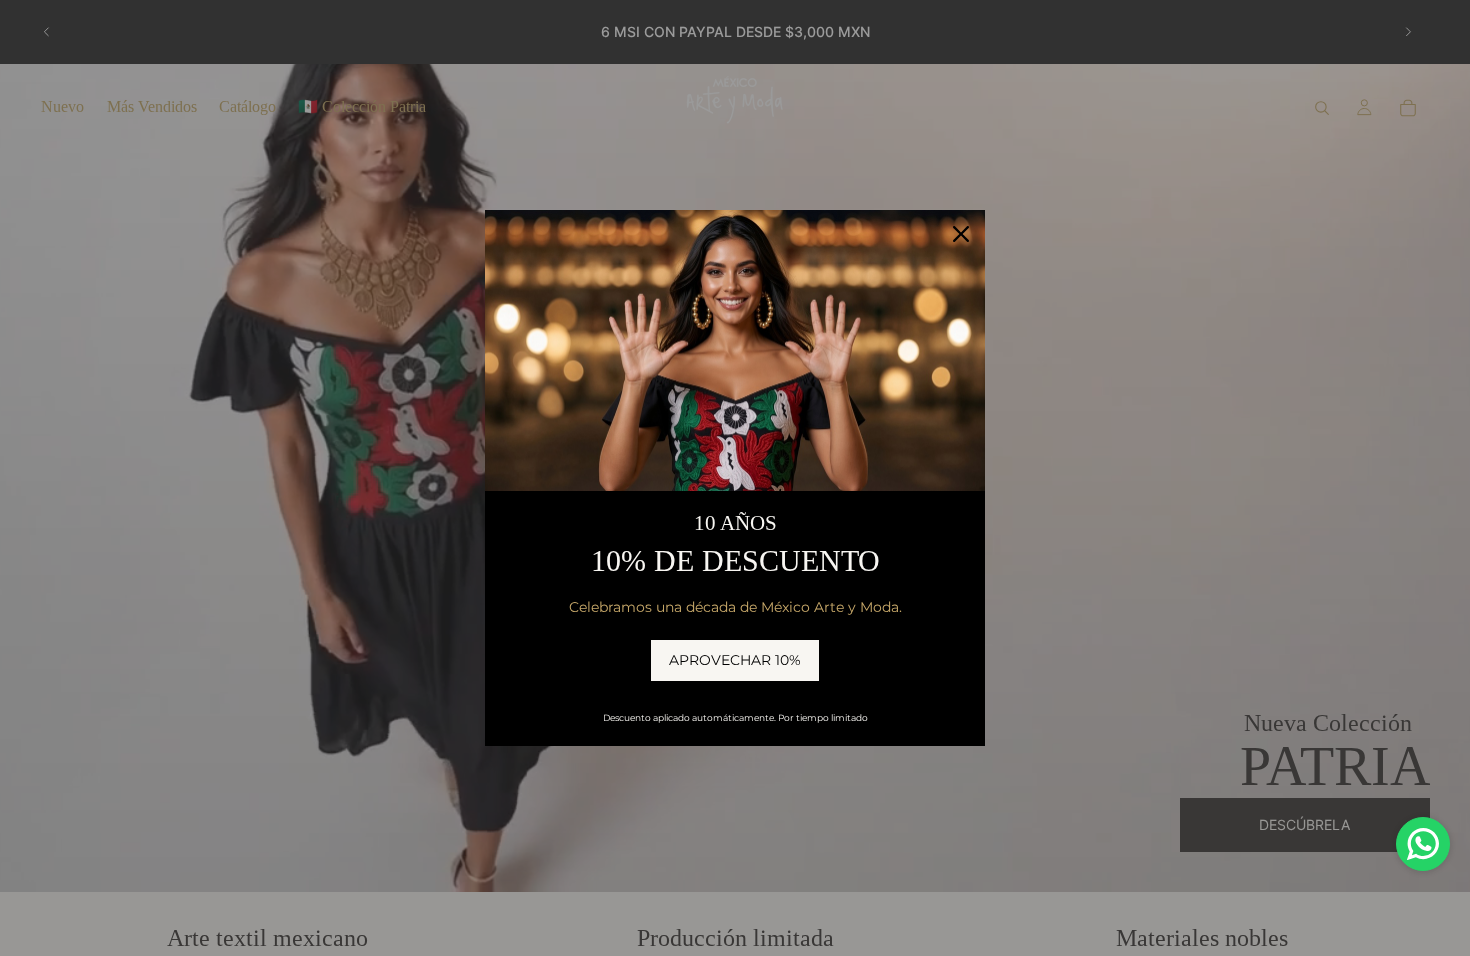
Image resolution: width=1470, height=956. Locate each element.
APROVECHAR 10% (735, 660)
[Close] (961, 234)
